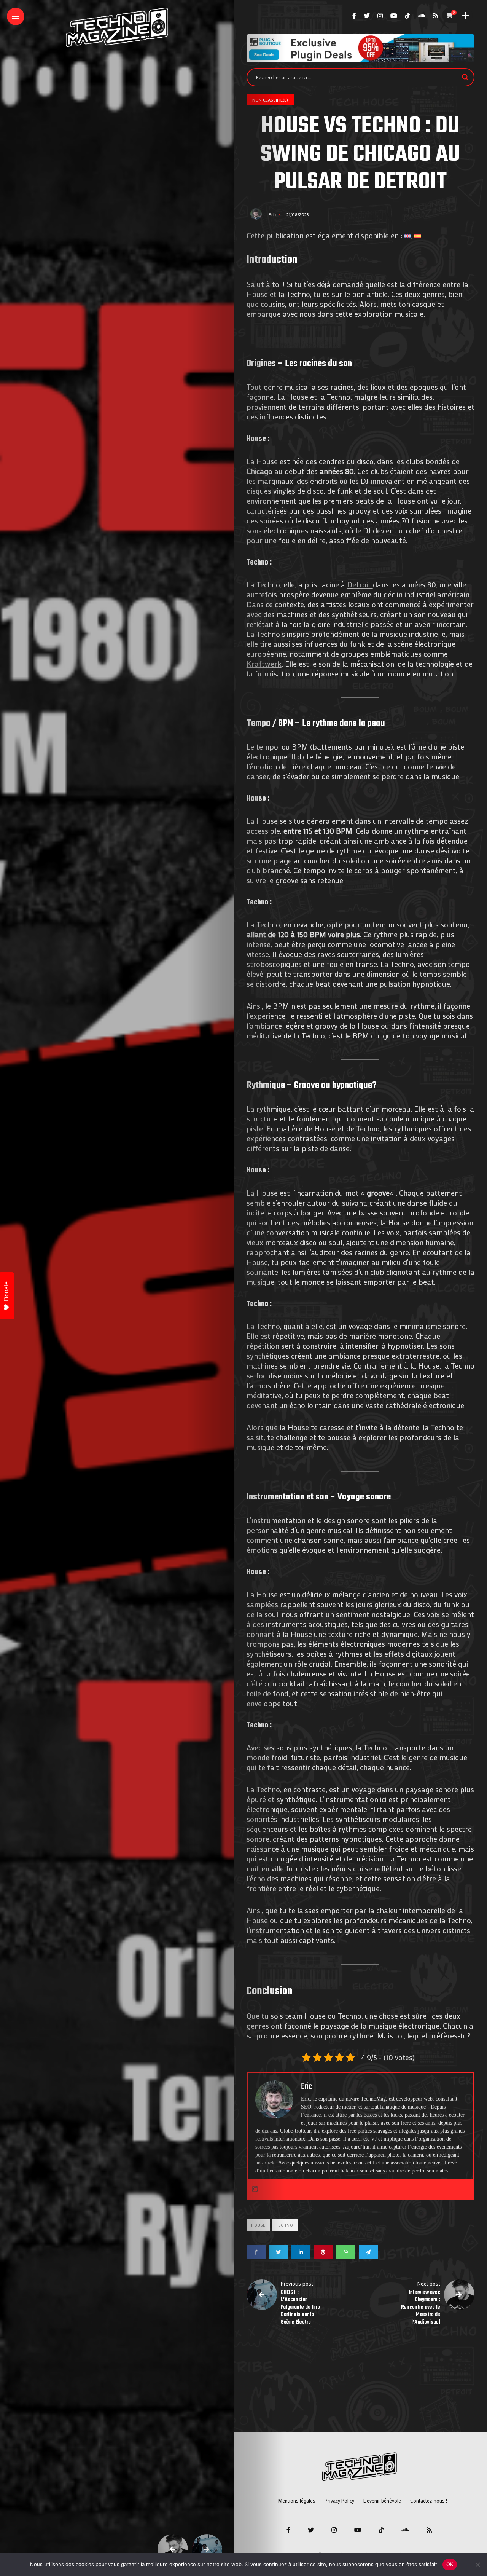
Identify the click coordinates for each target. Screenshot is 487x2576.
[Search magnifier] (465, 77)
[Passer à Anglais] (407, 235)
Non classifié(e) (270, 100)
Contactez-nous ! (429, 2500)
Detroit (360, 584)
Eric (273, 214)
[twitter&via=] (279, 2252)
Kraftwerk (264, 664)
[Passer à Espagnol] (418, 235)
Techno (285, 2225)
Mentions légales (297, 2500)
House (258, 2225)
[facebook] (256, 2252)
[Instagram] (255, 2189)
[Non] (477, 2565)
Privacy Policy (339, 2500)
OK (450, 2564)
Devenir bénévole (382, 2500)
